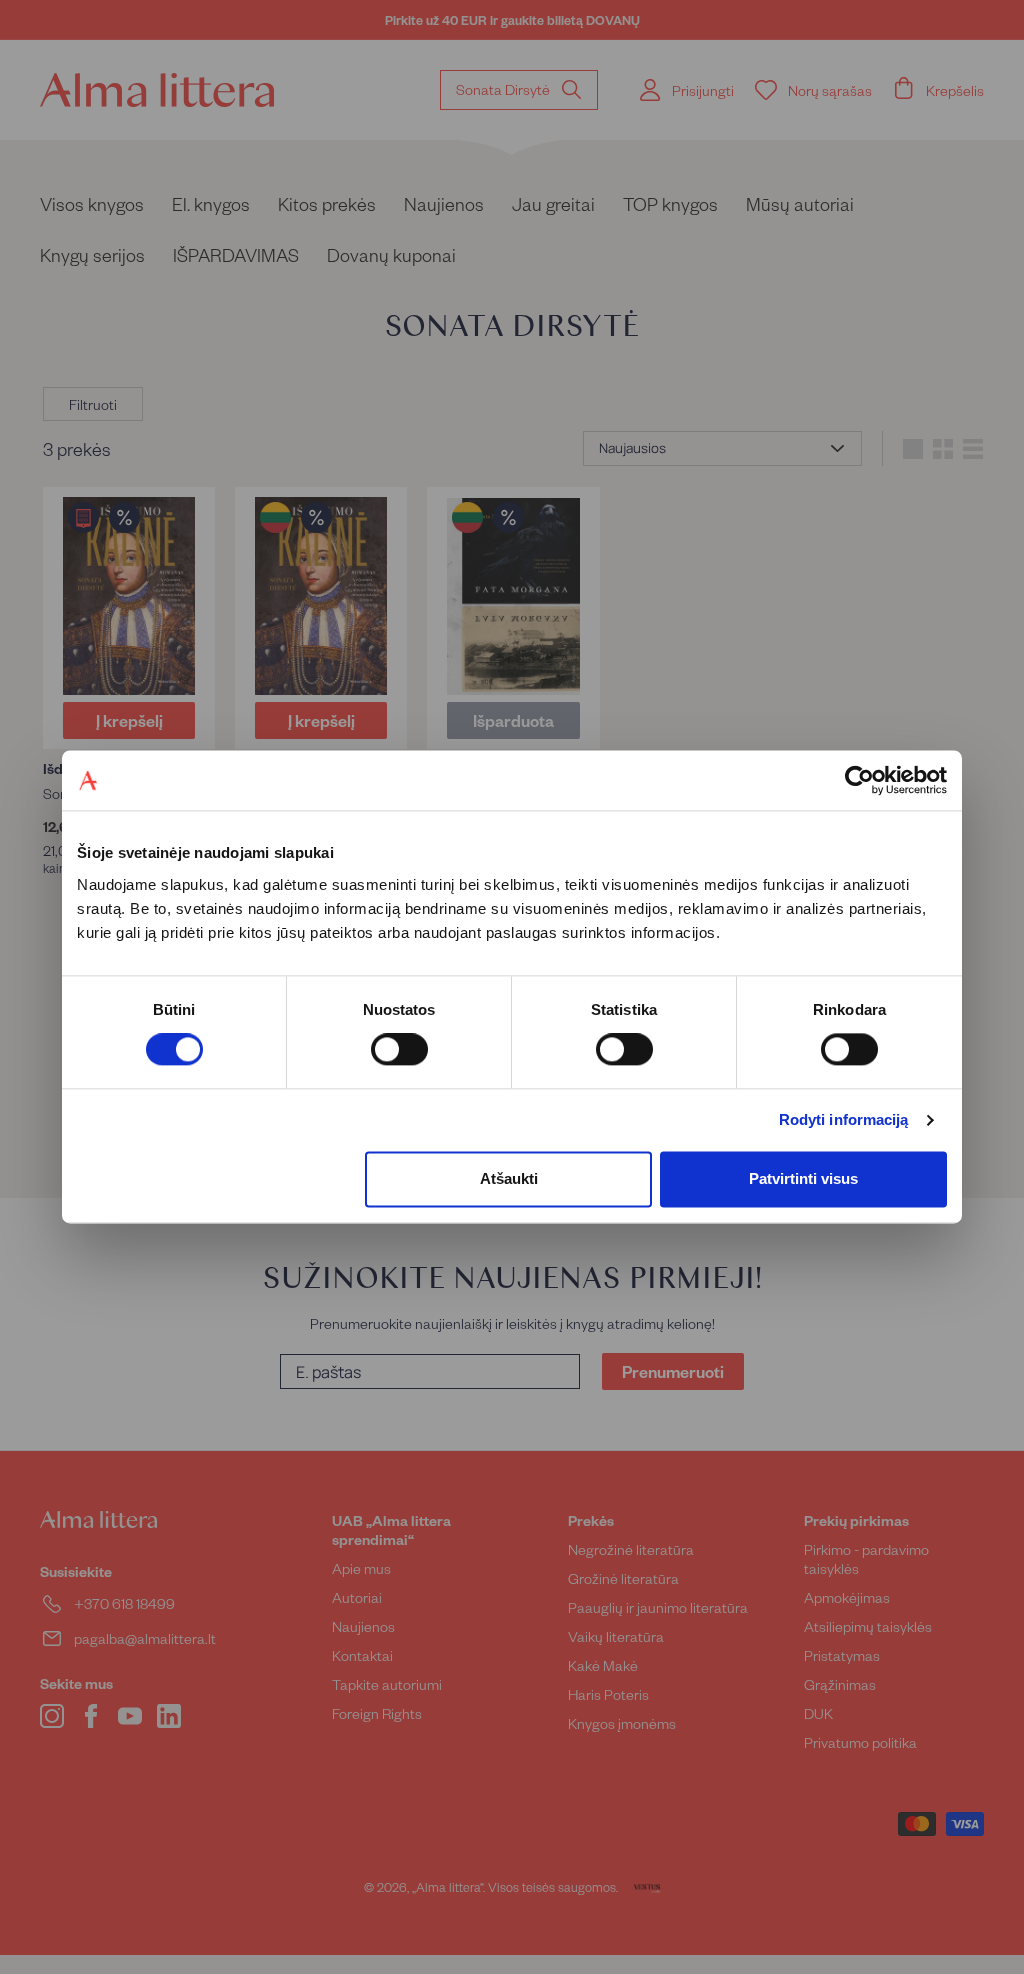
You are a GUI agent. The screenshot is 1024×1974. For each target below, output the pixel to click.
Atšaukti (509, 1178)
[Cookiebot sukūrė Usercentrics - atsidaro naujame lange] (859, 780)
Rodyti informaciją (844, 1120)
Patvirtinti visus (803, 1178)
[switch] (399, 1050)
